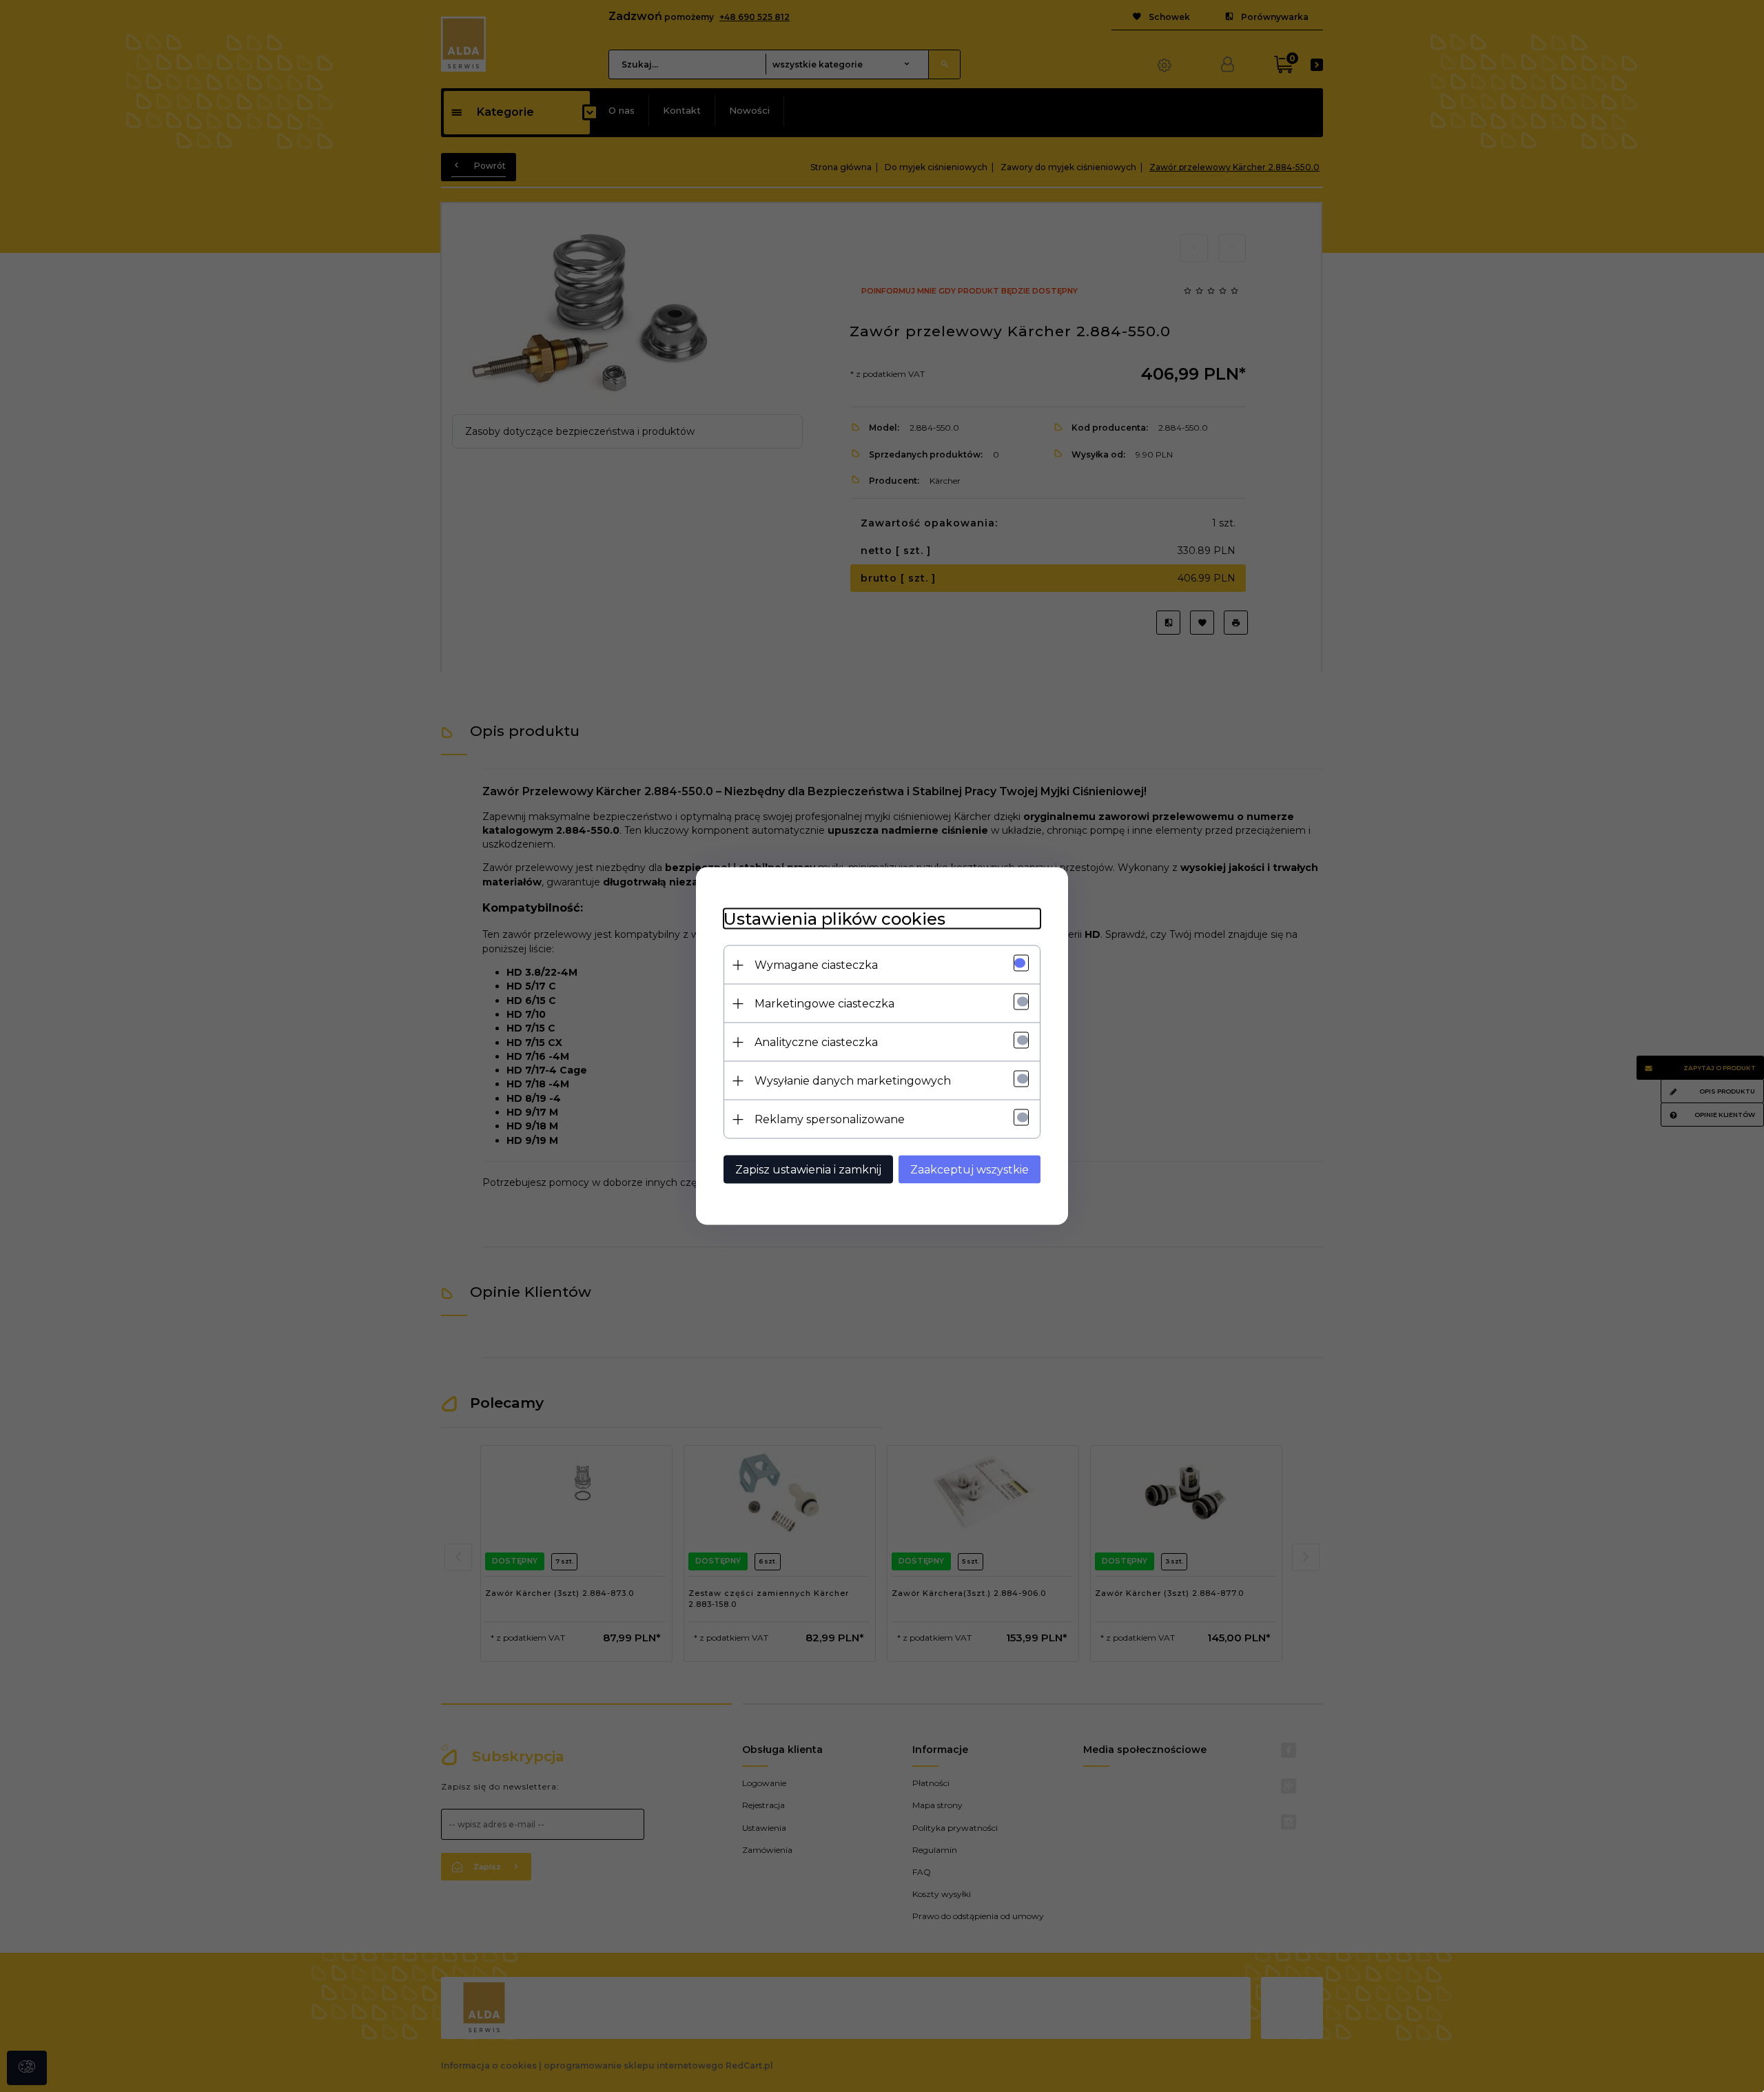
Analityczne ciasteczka (816, 1042)
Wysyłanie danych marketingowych (853, 1081)
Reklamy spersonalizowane (830, 1119)
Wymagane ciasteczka (816, 965)
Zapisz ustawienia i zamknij (808, 1170)
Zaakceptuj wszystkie (970, 1170)
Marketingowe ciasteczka (824, 1004)
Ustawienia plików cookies (834, 919)
